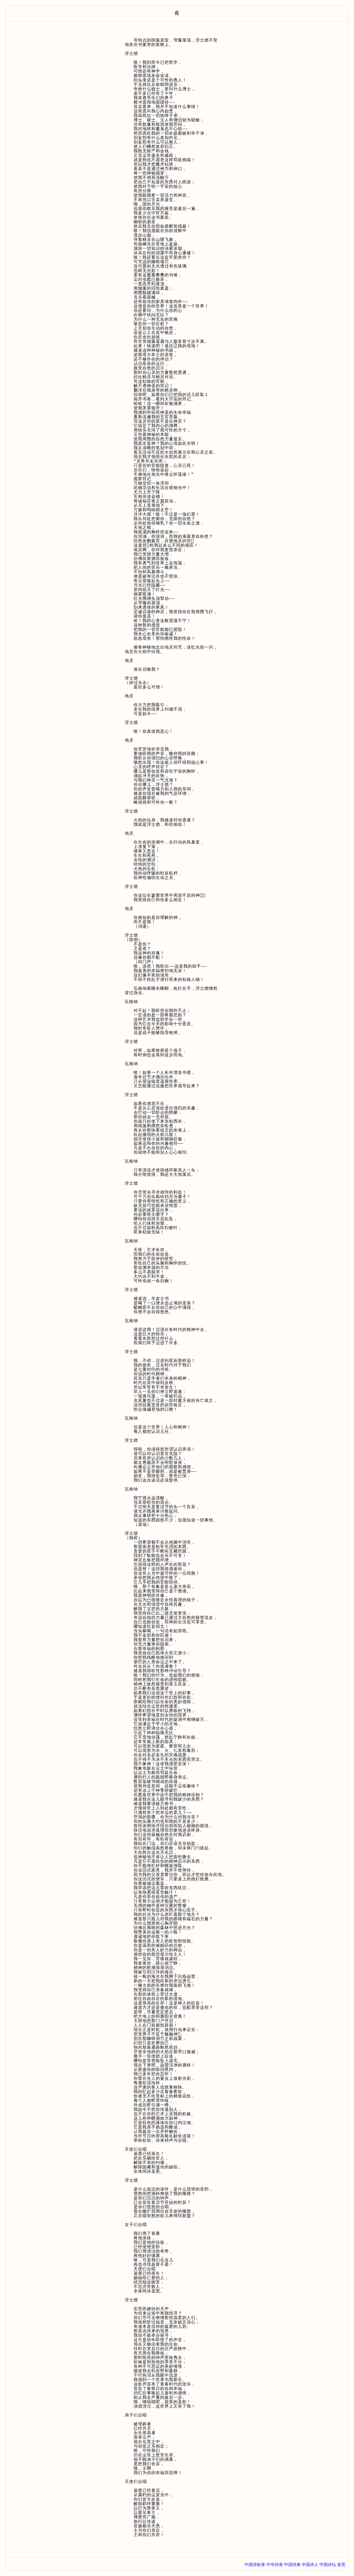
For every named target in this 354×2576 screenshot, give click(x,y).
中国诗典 (292, 2565)
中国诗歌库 (255, 2565)
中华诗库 (275, 2565)
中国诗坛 (328, 2565)
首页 (341, 2565)
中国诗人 (310, 2565)
